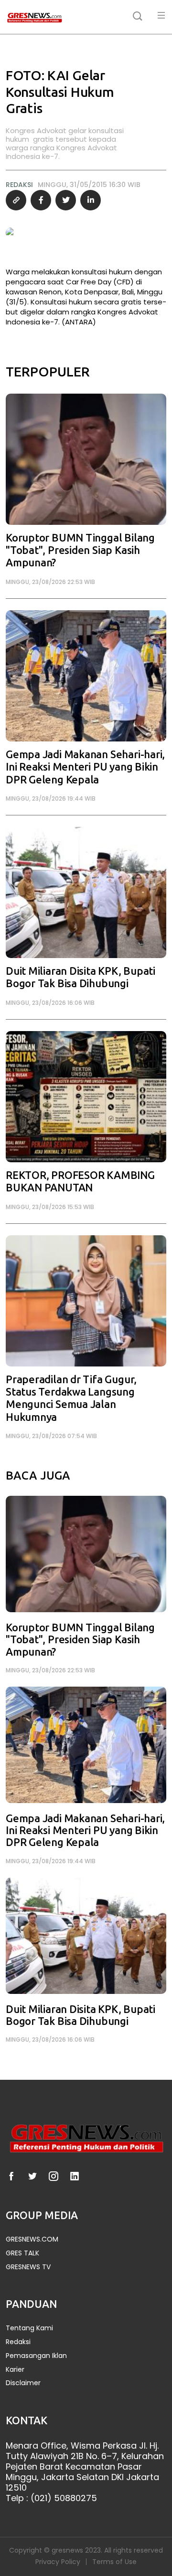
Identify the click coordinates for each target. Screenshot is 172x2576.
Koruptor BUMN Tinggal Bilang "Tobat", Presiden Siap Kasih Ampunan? (80, 551)
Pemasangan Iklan (36, 2356)
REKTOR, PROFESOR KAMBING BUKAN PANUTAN (80, 1182)
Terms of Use (114, 2562)
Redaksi (18, 2342)
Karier (15, 2370)
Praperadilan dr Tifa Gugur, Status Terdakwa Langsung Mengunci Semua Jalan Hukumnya (71, 1398)
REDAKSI (19, 185)
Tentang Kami (29, 2328)
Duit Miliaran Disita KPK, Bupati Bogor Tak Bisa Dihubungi (81, 977)
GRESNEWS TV (28, 2267)
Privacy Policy (58, 2562)
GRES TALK (22, 2253)
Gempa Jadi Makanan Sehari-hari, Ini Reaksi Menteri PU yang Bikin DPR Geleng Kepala (85, 767)
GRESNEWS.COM (32, 2239)
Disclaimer (23, 2383)
